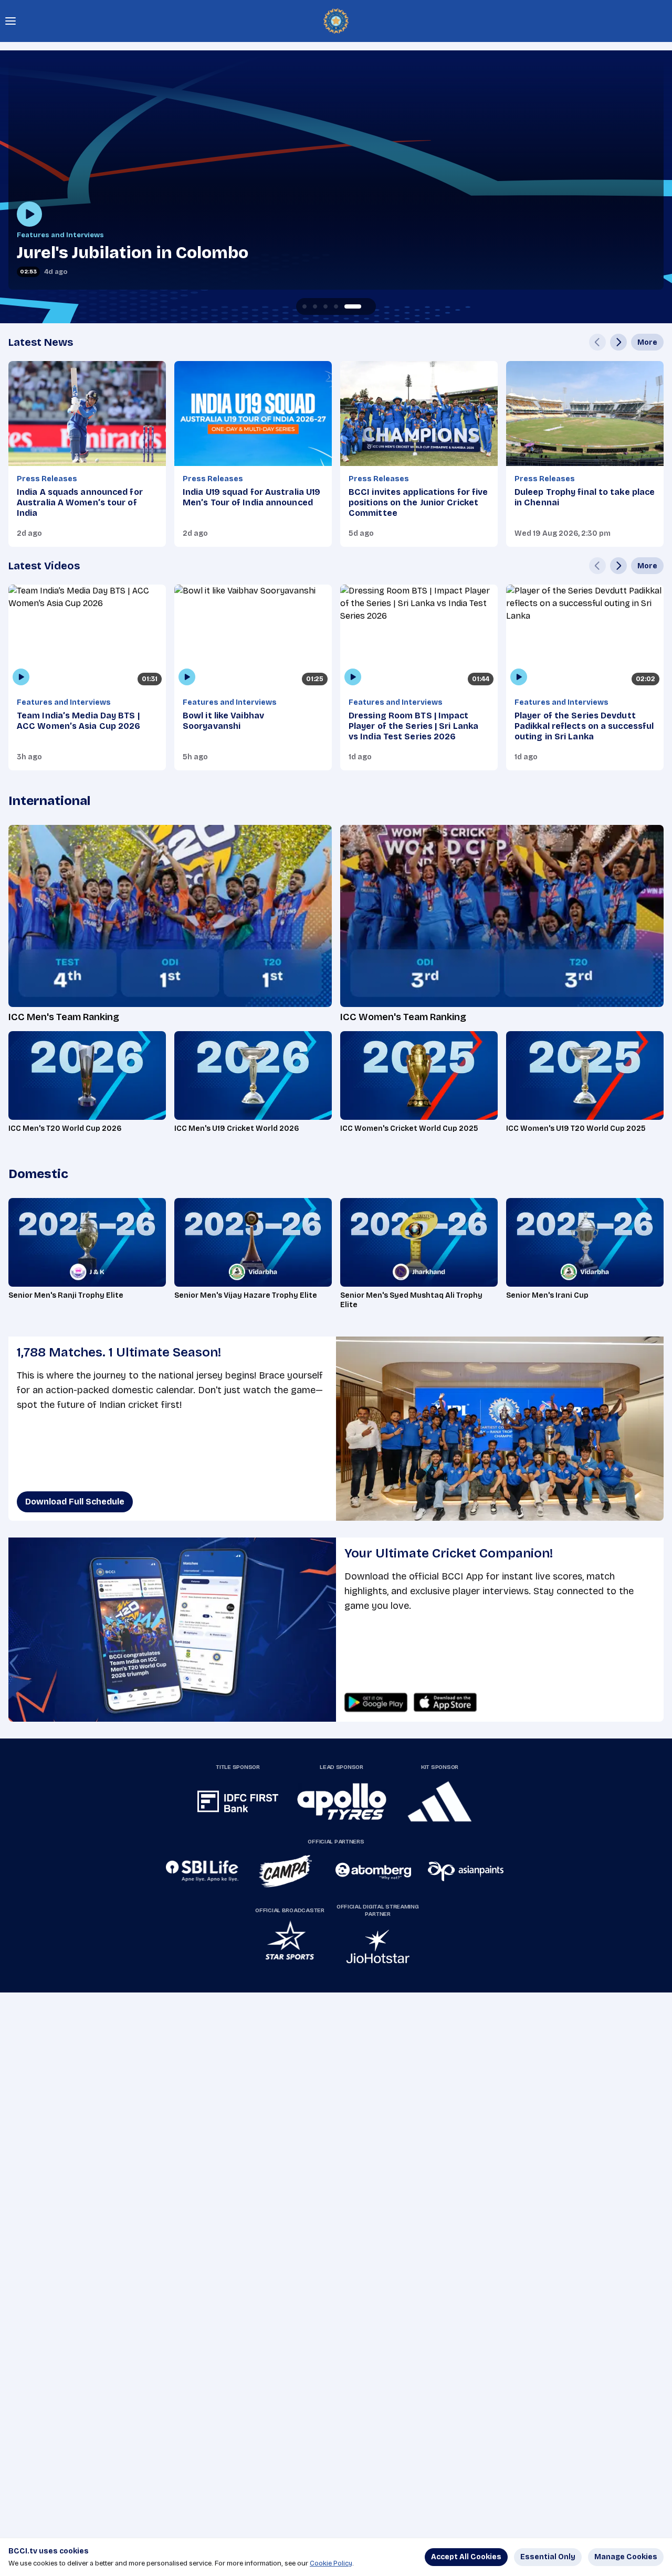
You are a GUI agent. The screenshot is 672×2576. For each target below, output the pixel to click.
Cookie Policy (331, 2563)
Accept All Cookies (466, 2557)
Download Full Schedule (75, 1502)
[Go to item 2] (336, 306)
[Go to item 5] (367, 306)
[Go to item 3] (346, 306)
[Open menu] (10, 21)
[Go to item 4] (357, 306)
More (647, 342)
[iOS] (445, 1702)
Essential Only (548, 2557)
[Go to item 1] (315, 306)
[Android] (376, 1702)
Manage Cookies (626, 2557)
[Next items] (618, 342)
